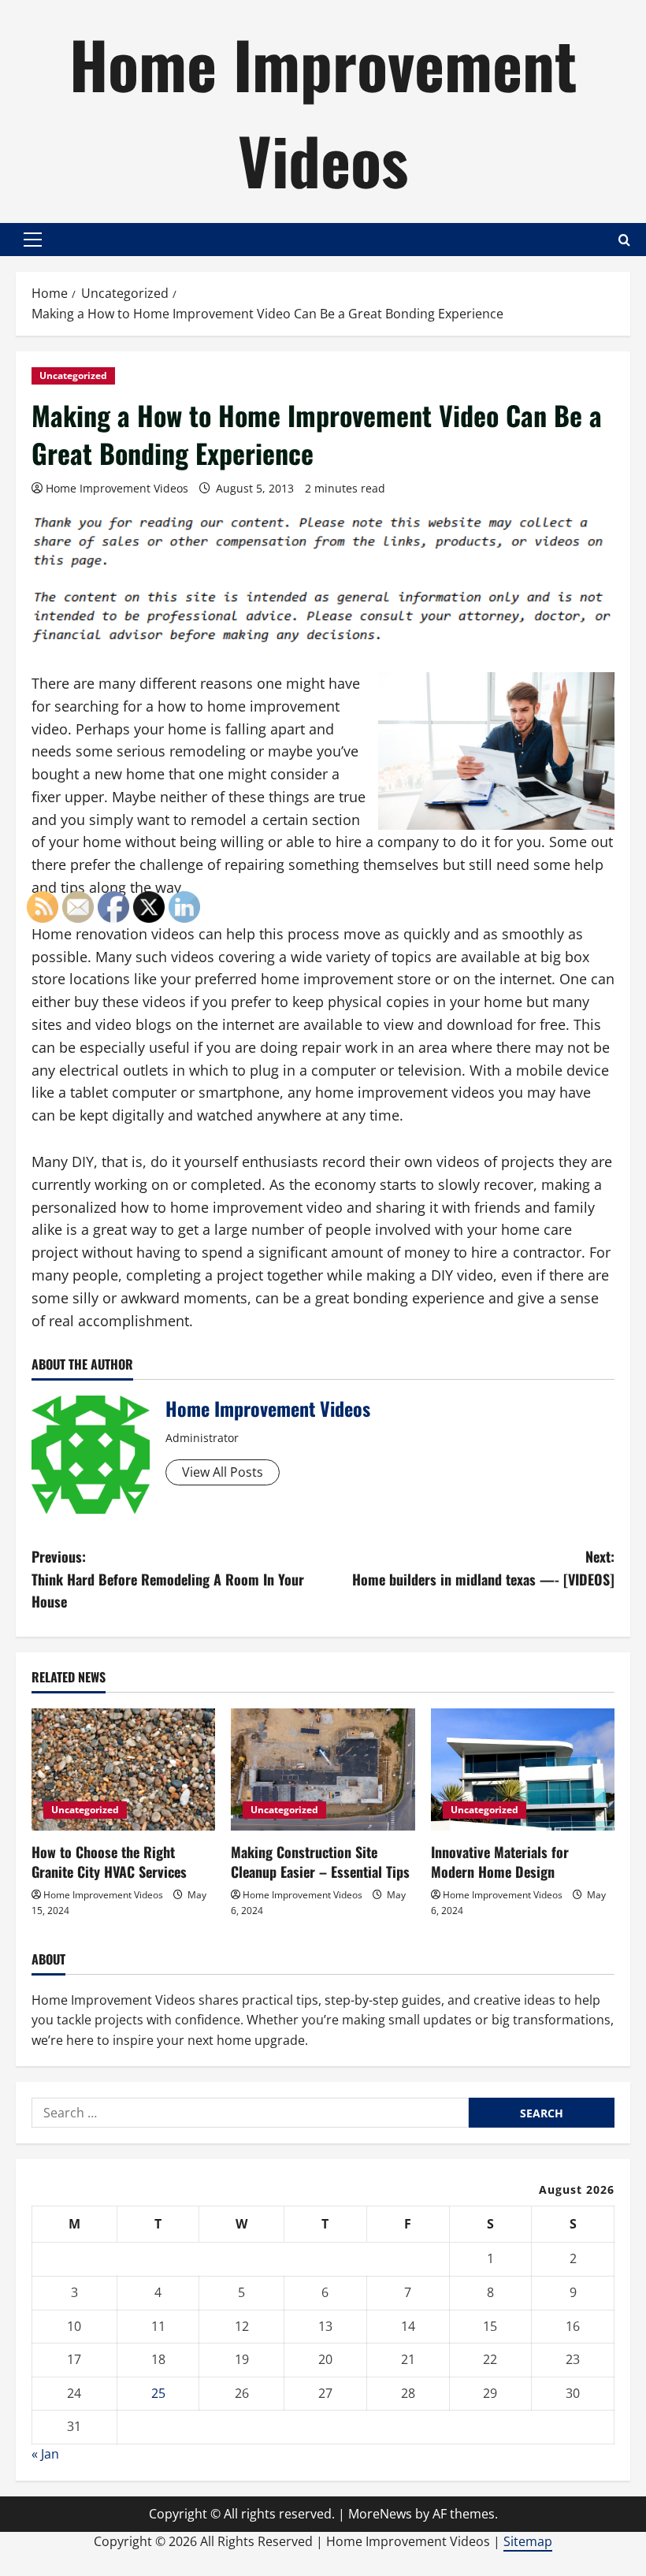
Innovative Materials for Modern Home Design (500, 1862)
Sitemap (528, 2541)
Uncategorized (73, 375)
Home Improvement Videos (323, 111)
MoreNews (380, 2514)
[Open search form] (624, 240)
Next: (483, 1568)
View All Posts (223, 1472)
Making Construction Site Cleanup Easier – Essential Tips (320, 1862)
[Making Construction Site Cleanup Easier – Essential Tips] (323, 1770)
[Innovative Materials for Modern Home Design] (523, 1770)
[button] (33, 240)
